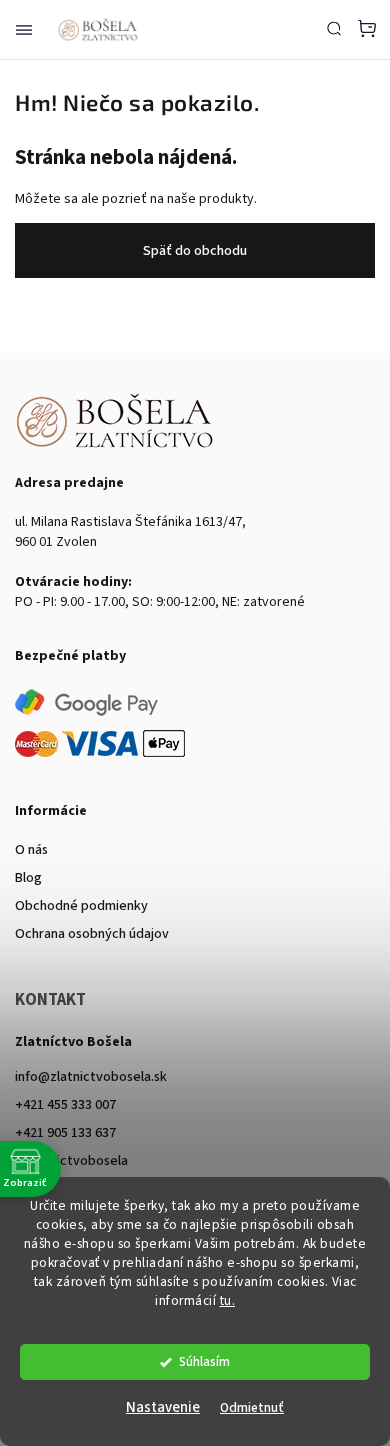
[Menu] (24, 30)
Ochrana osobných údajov (92, 934)
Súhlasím (204, 1361)
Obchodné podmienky (81, 906)
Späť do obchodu (195, 251)
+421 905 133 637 (65, 1133)
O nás (31, 850)
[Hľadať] (334, 28)
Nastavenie (163, 1407)
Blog (28, 878)
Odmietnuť (252, 1407)
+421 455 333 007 (65, 1105)
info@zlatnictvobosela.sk (91, 1077)
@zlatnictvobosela (71, 1161)
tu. (228, 1300)
